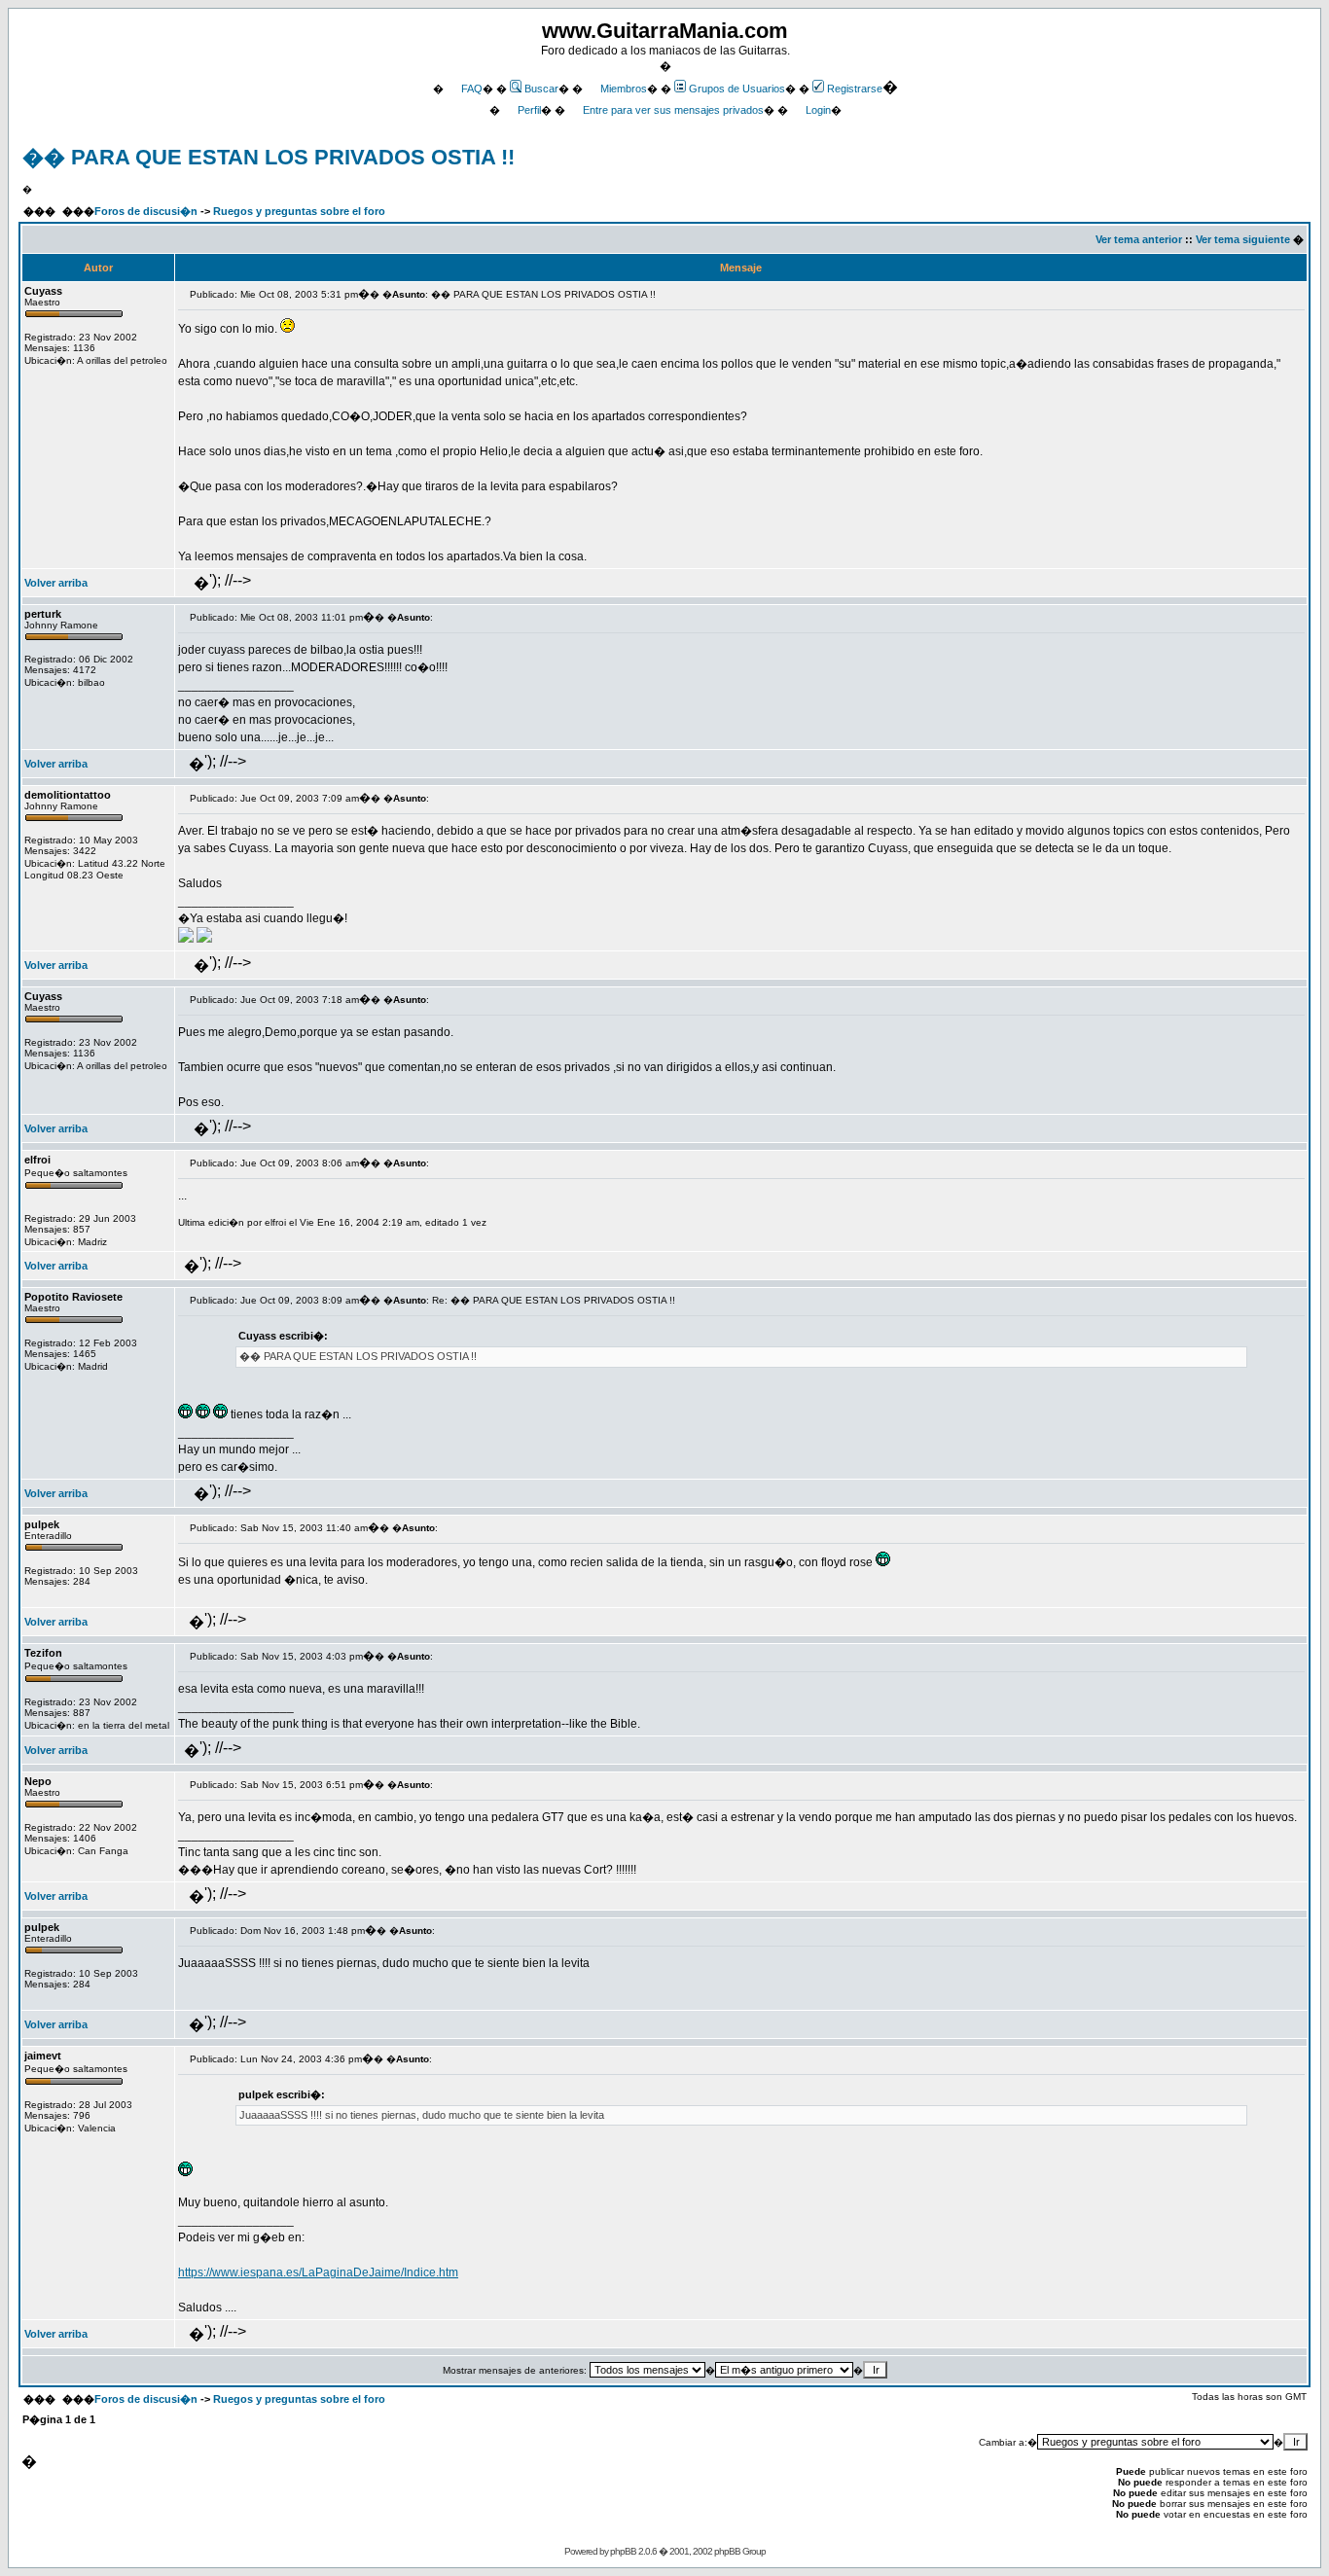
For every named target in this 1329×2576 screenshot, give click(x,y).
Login (818, 110)
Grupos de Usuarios (737, 89)
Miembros (624, 89)
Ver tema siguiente (1243, 239)
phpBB (623, 2551)
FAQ (472, 89)
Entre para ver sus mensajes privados (673, 110)
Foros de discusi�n (146, 211)
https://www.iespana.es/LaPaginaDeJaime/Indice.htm (318, 2272)
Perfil (529, 110)
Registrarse (855, 89)
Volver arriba (56, 583)
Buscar (541, 89)
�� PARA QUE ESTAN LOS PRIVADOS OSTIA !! (269, 157)
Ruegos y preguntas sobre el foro (299, 211)
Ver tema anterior (1139, 239)
